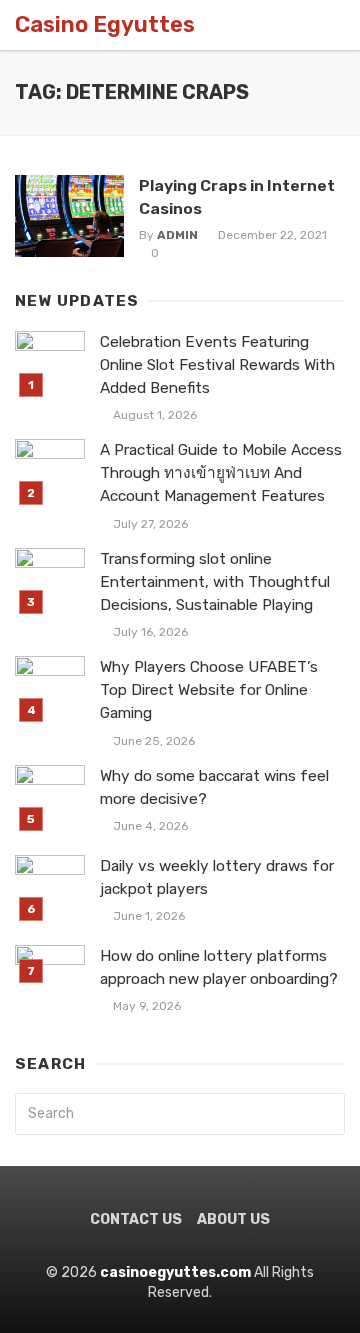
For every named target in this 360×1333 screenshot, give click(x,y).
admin (177, 235)
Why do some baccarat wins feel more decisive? (214, 787)
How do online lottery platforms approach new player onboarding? (219, 967)
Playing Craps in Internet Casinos (237, 196)
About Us (233, 1219)
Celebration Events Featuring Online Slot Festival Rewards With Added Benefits (217, 365)
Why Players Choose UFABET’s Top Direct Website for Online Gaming (209, 690)
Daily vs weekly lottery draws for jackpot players (217, 877)
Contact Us (136, 1219)
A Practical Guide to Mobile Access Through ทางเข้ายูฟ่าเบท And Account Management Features (221, 473)
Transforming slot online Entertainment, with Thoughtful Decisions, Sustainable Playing (215, 582)
